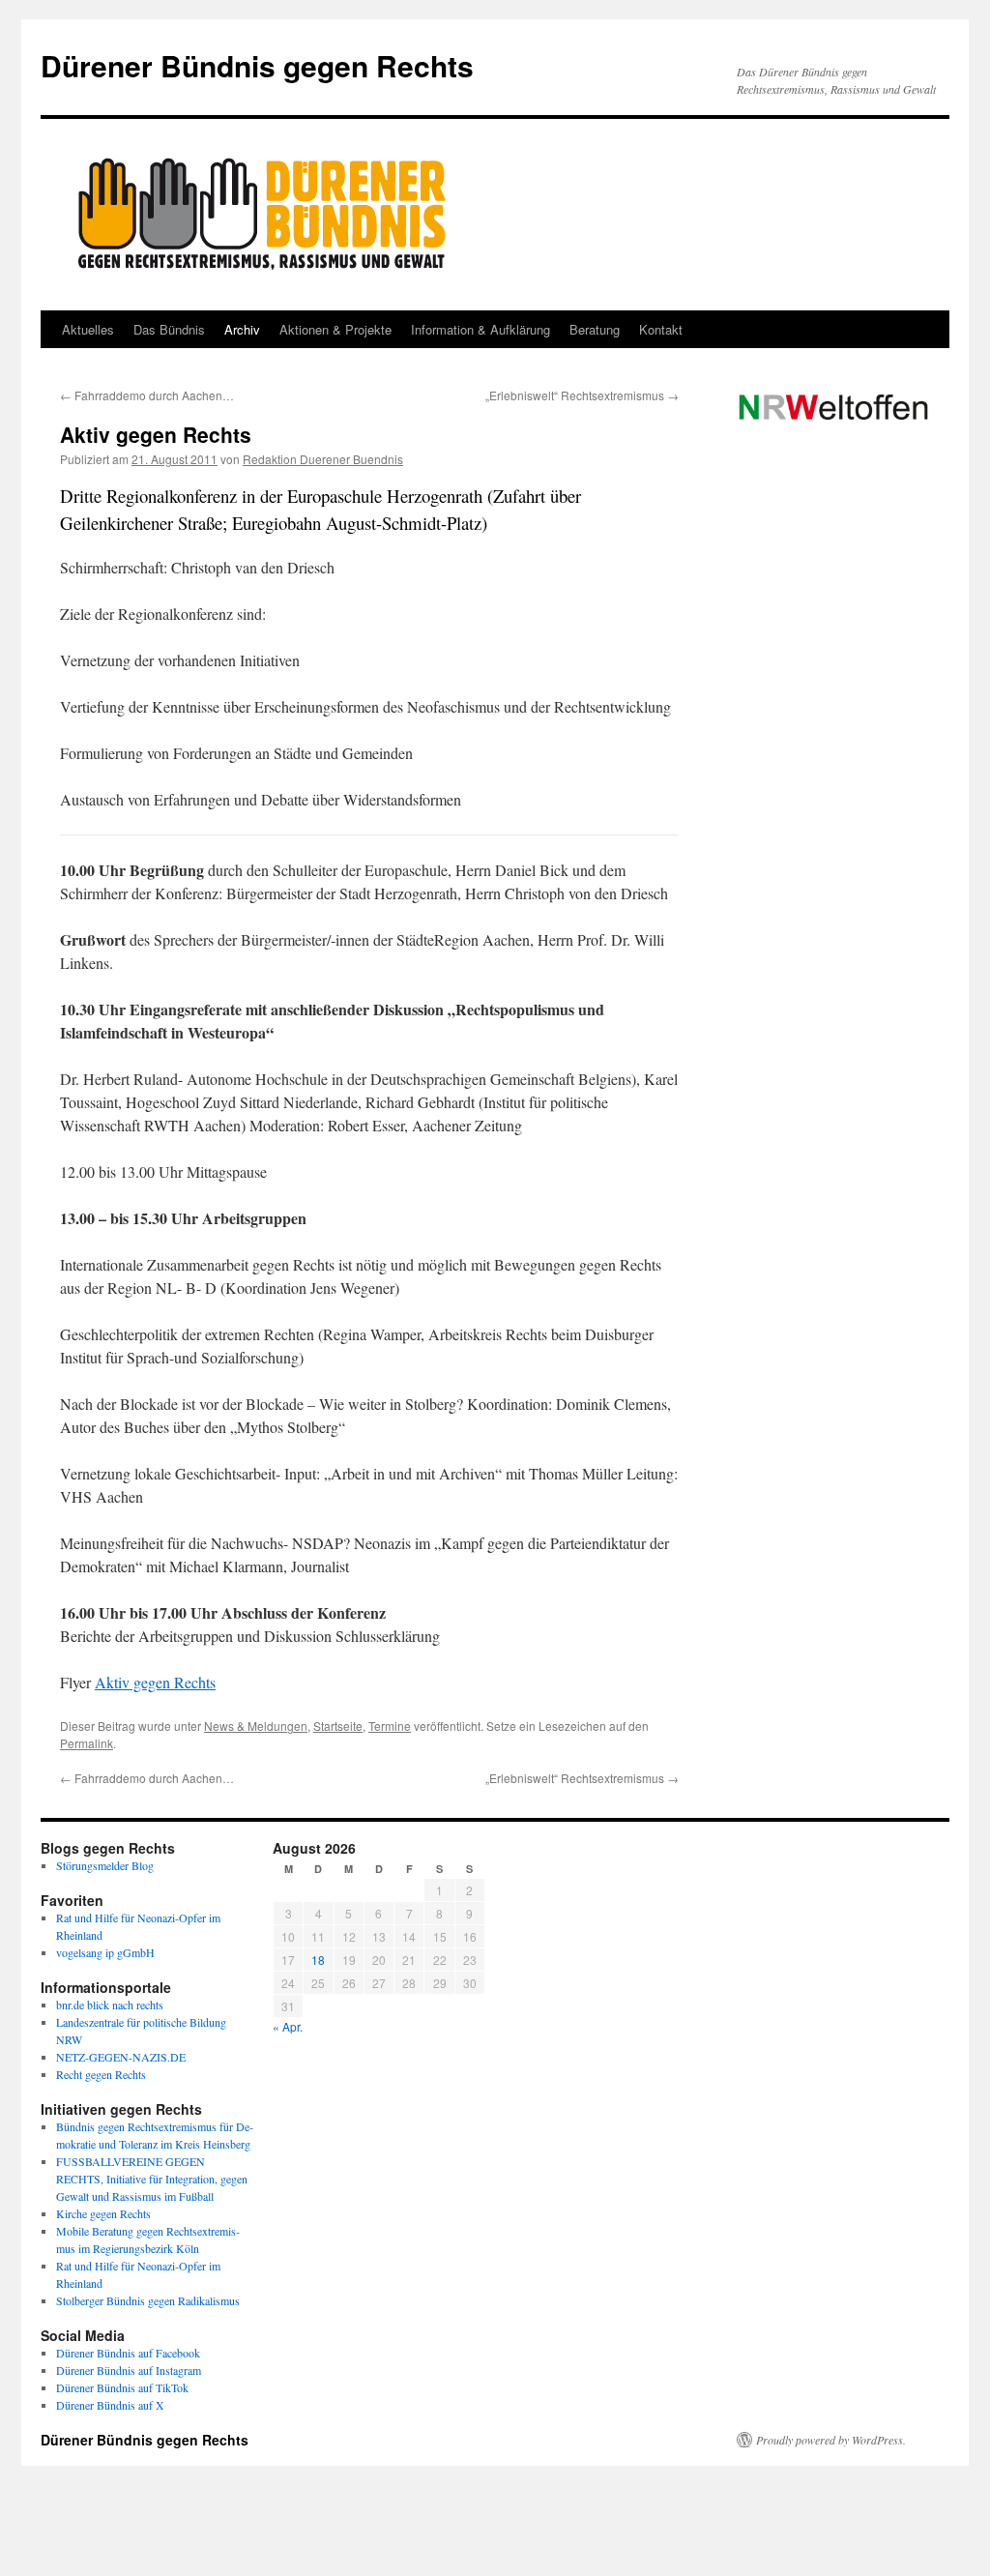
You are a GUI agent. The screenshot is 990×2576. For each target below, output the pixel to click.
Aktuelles (88, 329)
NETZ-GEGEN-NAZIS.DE (121, 2057)
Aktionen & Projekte (335, 329)
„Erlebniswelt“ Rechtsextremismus (582, 395)
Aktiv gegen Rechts (155, 1682)
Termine (390, 1726)
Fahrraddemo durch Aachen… (147, 395)
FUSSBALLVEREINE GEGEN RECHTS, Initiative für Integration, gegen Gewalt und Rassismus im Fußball (152, 2179)
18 (318, 1960)
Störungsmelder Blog (105, 1865)
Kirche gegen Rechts (103, 2213)
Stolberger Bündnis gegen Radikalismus (148, 2300)
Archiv (242, 329)
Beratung (595, 329)
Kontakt (661, 329)
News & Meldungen (256, 1726)
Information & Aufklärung (480, 329)
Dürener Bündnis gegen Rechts (257, 65)
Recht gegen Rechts (101, 2074)
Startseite (338, 1726)
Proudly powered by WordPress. (831, 2440)
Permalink (87, 1743)
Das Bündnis (169, 329)
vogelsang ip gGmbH (105, 1952)
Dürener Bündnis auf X (110, 2405)
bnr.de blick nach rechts (110, 2005)
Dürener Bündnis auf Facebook (128, 2353)
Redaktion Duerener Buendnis (323, 459)
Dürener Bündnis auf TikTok (122, 2387)
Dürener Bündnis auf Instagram (129, 2370)
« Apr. (288, 2026)
